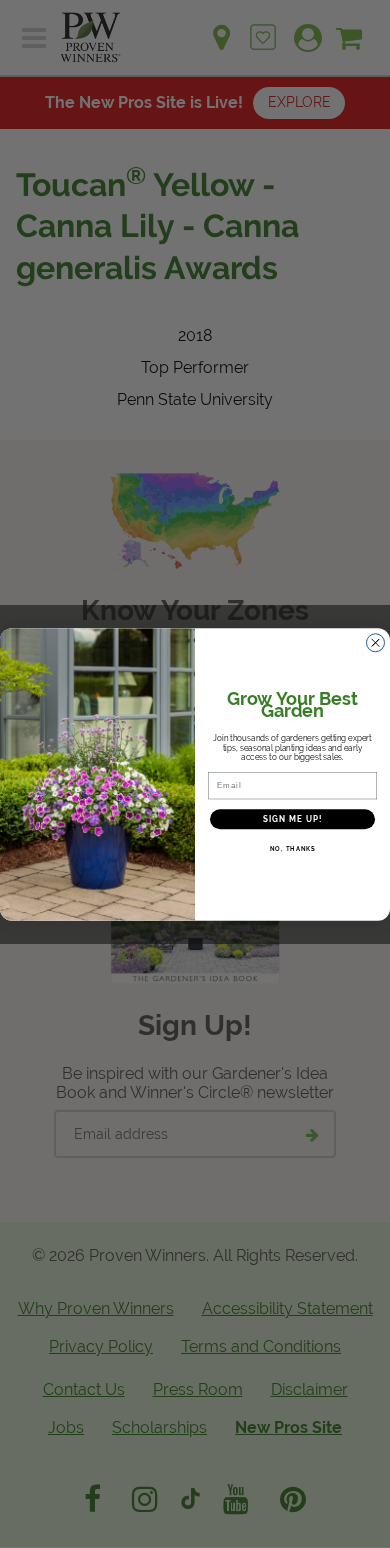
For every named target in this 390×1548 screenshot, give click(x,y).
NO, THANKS (293, 848)
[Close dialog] (375, 642)
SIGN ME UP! (293, 819)
